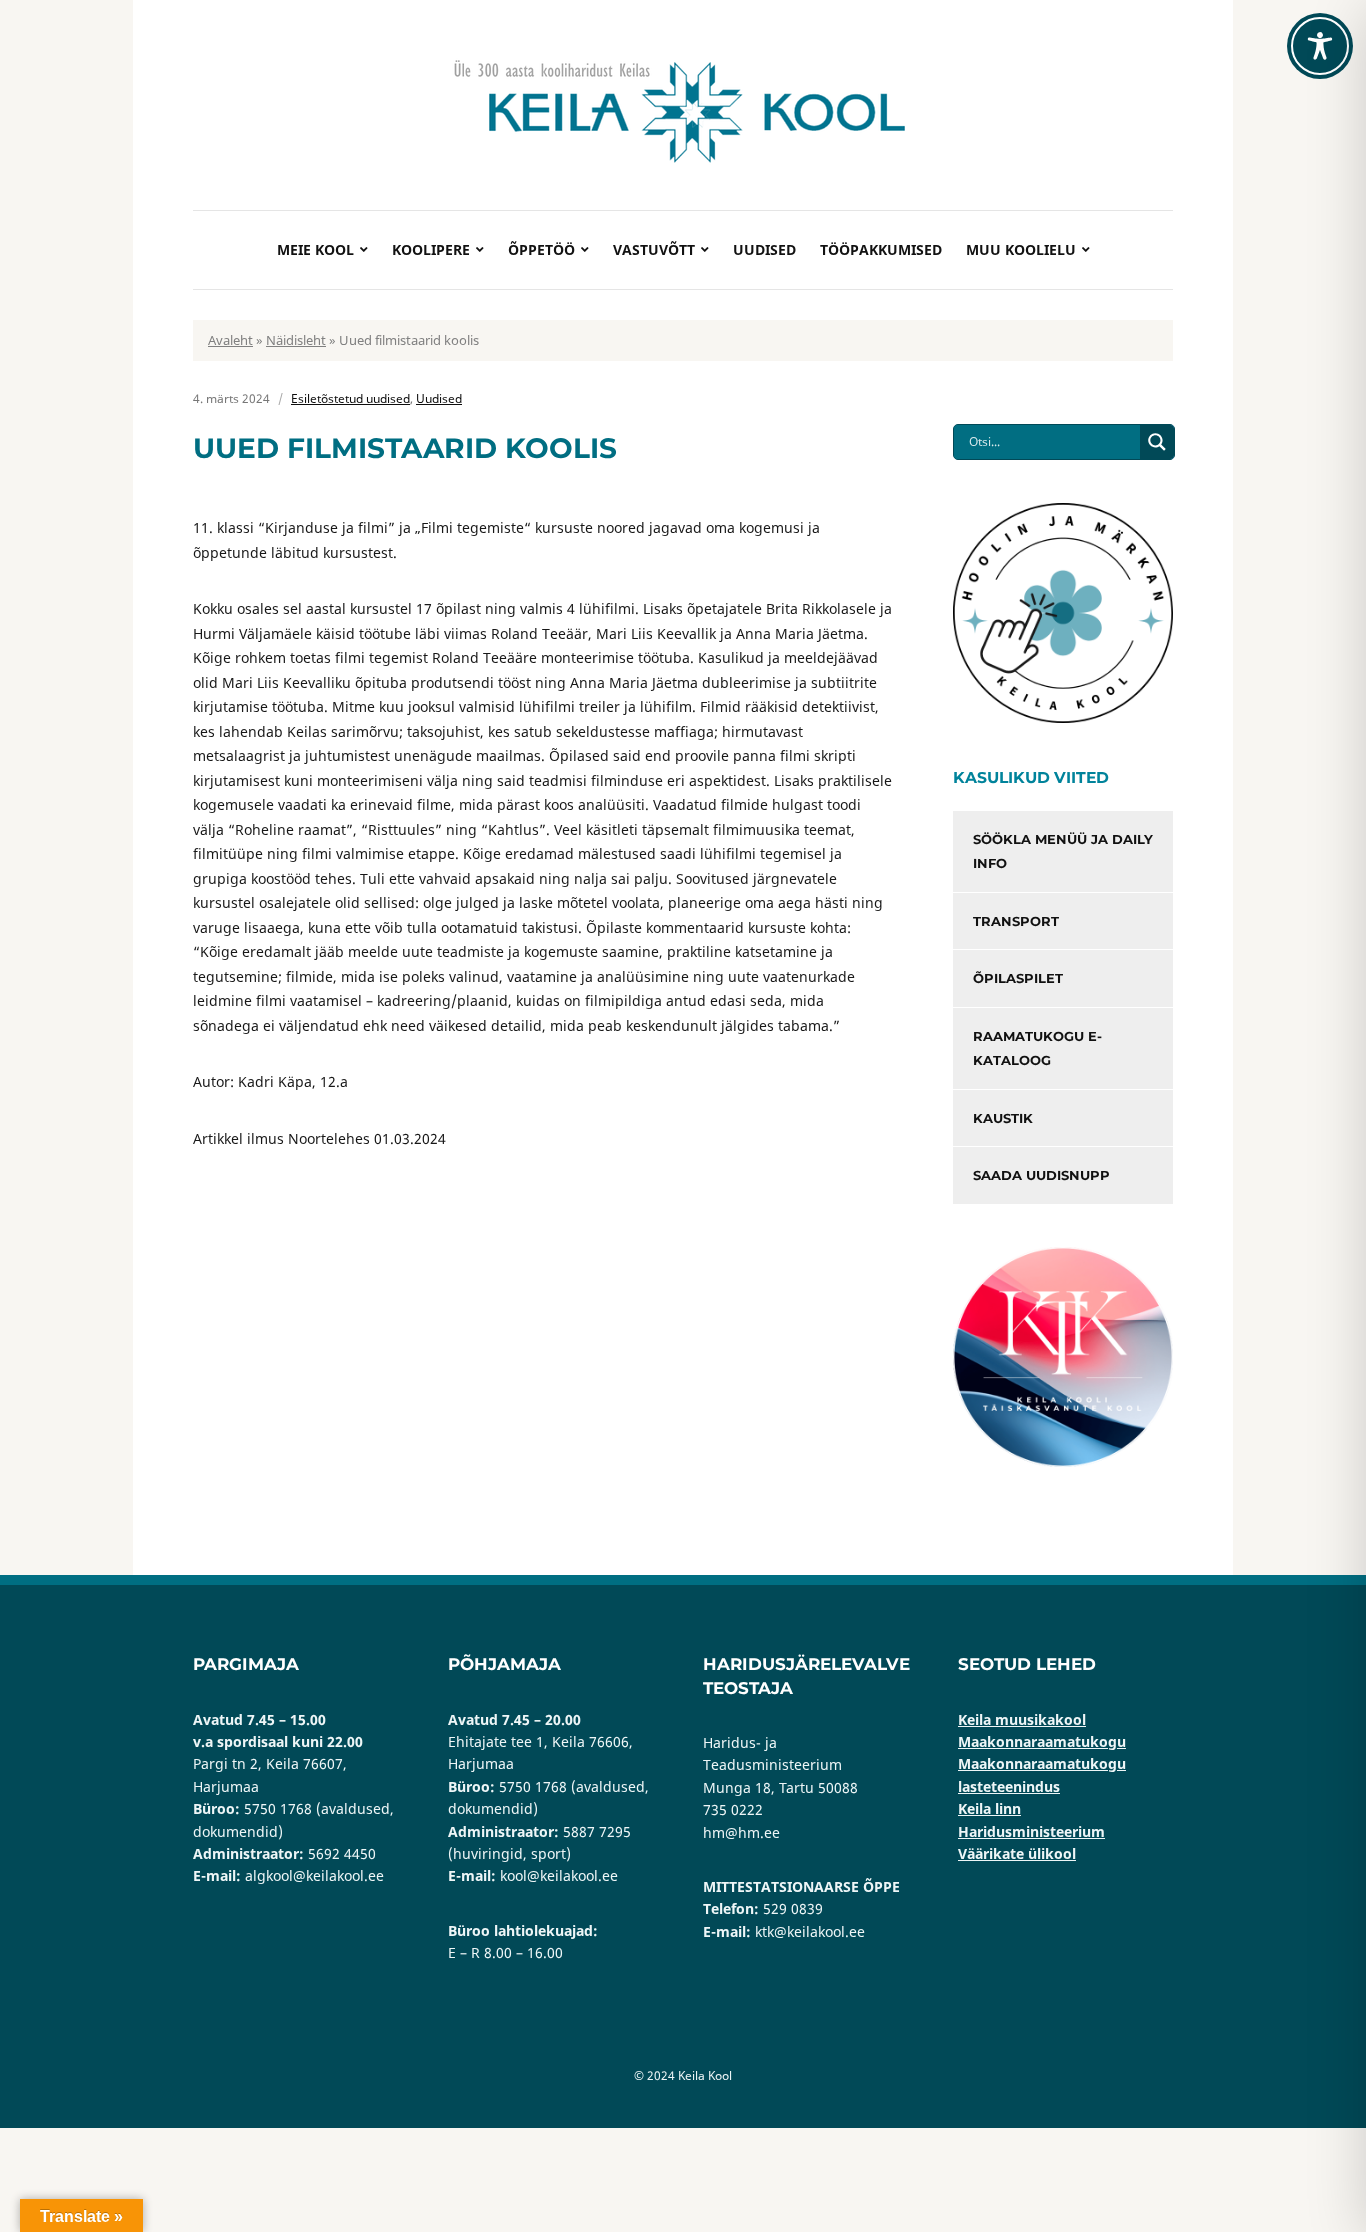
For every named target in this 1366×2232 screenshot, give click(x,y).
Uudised (764, 249)
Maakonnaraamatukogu (1042, 1741)
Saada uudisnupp (1041, 1175)
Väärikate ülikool (1017, 1853)
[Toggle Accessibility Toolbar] (1320, 46)
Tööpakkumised (881, 249)
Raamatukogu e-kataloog (1037, 1048)
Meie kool (315, 249)
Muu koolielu (1021, 249)
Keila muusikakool (1022, 1719)
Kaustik (1003, 1118)
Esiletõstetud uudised (350, 398)
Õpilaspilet (1018, 978)
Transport (1016, 921)
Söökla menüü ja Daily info (1063, 851)
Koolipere (431, 249)
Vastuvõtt (654, 249)
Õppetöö (541, 249)
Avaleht (230, 340)
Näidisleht (296, 340)
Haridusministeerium (1031, 1831)
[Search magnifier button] (1157, 442)
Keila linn (989, 1808)
